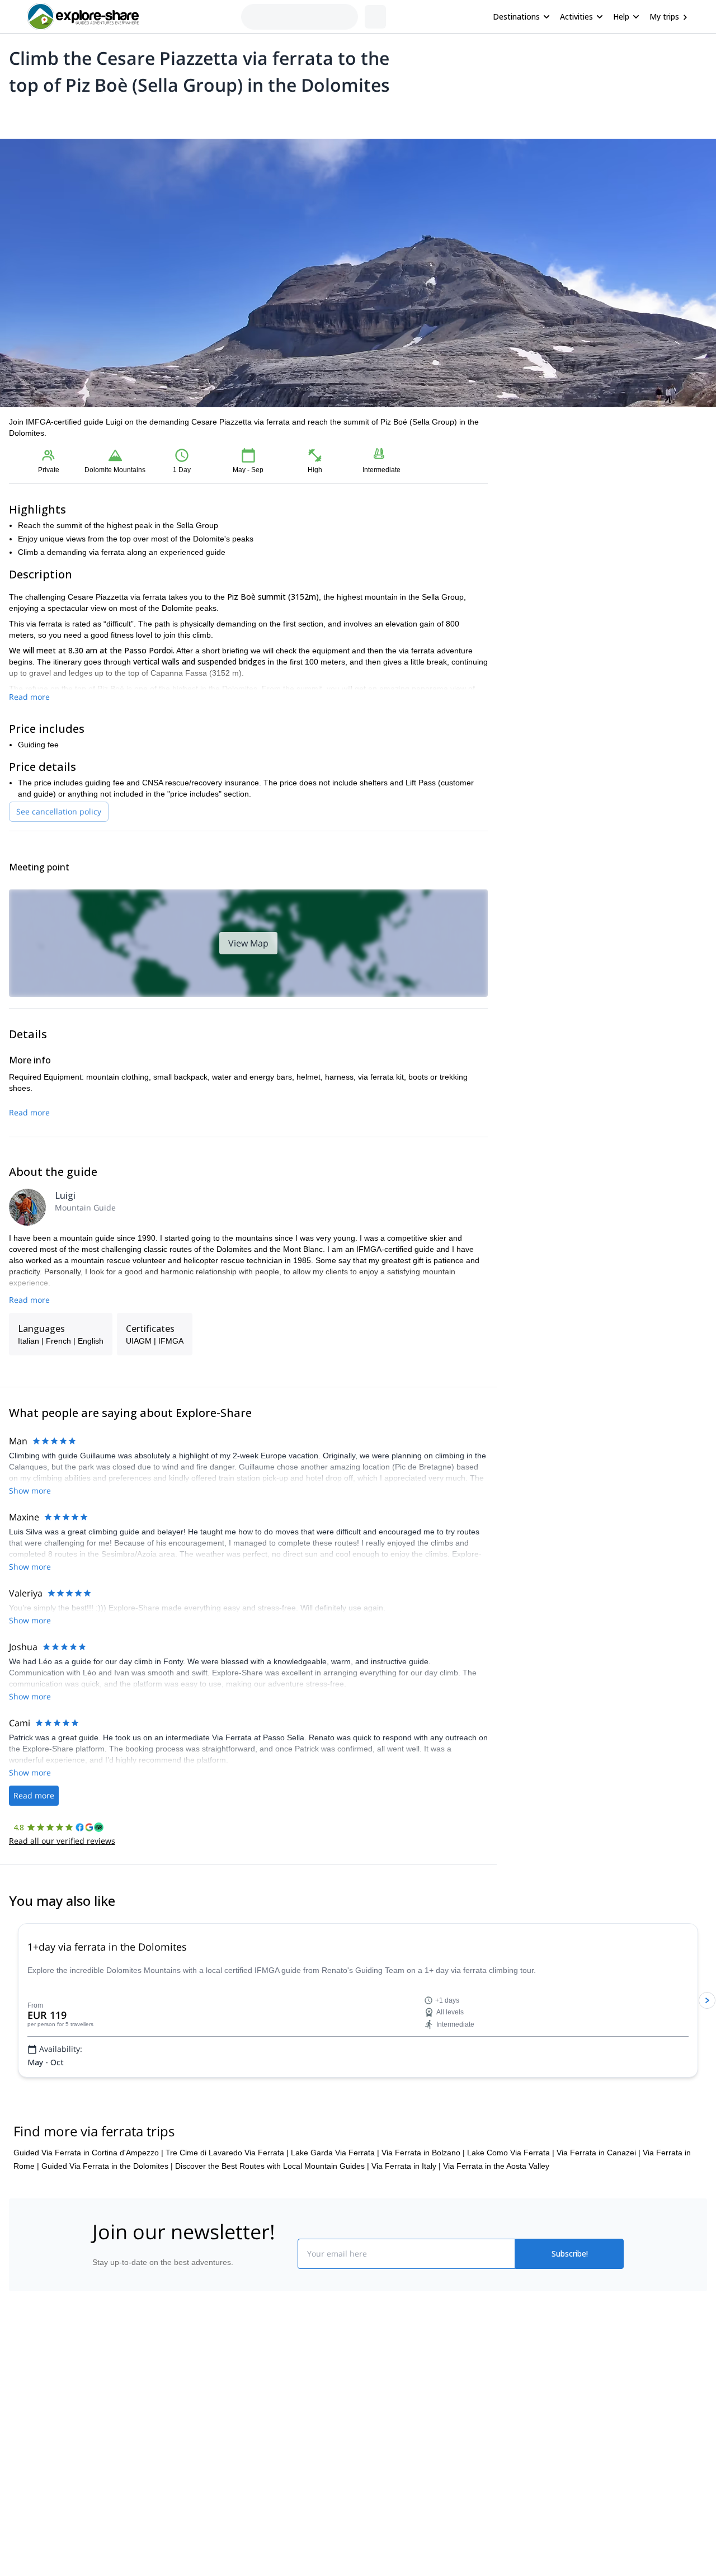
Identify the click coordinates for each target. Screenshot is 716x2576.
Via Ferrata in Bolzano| (423, 2153)
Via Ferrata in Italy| (406, 2166)
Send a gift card (115, 2482)
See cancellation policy (59, 811)
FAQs (232, 2431)
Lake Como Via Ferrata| (511, 2153)
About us (103, 2384)
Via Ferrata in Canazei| (599, 2153)
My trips (664, 17)
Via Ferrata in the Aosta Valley (496, 2166)
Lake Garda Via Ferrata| (335, 2153)
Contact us (242, 2406)
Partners (102, 2408)
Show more (30, 1490)
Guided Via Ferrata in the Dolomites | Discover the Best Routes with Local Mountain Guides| (205, 2166)
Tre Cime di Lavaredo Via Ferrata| (227, 2153)
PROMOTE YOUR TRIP (545, 2381)
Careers (102, 2457)
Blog (366, 2384)
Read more (29, 697)
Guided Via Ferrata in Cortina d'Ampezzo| (88, 2153)
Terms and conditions (260, 2455)
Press (97, 2433)
